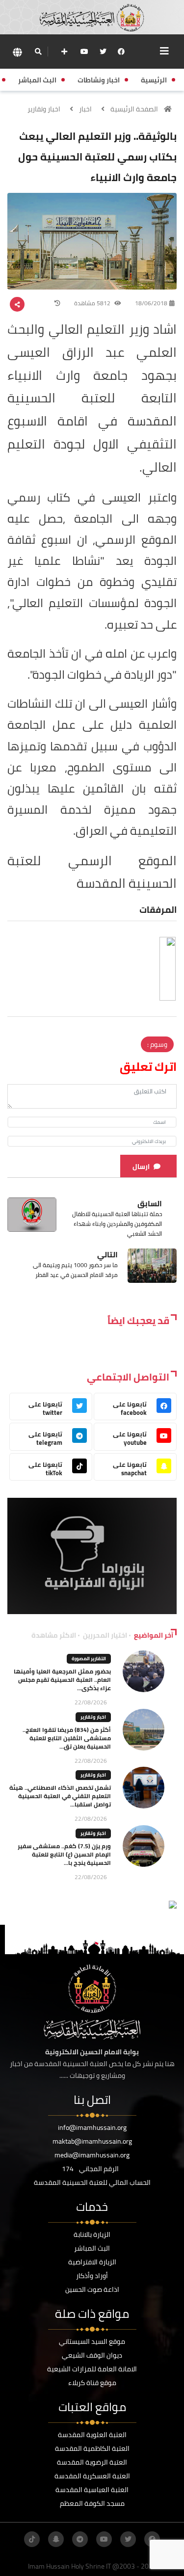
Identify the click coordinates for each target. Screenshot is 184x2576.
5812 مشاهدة (93, 303)
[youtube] (84, 52)
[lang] (17, 52)
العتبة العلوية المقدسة (92, 2435)
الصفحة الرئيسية (134, 109)
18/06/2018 (151, 303)
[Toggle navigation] (164, 51)
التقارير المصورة (89, 1659)
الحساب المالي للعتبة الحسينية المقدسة (92, 2182)
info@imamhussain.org (92, 2127)
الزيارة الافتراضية (92, 2262)
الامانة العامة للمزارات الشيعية (92, 2369)
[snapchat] (56, 2539)
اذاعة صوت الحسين (92, 2289)
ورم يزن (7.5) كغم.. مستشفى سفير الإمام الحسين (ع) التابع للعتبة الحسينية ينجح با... (64, 1854)
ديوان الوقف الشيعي (92, 2355)
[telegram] (80, 2539)
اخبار (85, 109)
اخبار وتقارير (44, 109)
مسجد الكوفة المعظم (92, 2503)
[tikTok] (32, 2539)
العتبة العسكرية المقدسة (92, 2476)
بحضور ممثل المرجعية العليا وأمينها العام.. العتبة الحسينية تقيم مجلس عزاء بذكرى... (62, 1680)
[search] (38, 52)
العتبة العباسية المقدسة (92, 2490)
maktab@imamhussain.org (92, 2141)
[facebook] (121, 52)
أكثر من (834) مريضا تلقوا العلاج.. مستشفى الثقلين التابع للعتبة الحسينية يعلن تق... (67, 1738)
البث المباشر (92, 2248)
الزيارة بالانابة (92, 2234)
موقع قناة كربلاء (92, 2383)
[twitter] (103, 52)
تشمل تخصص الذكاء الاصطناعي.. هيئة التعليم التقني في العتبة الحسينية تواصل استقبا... (60, 1796)
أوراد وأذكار (92, 2276)
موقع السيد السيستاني (92, 2341)
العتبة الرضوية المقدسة (92, 2462)
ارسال (141, 1167)
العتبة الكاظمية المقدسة (92, 2448)
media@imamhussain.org (92, 2155)
